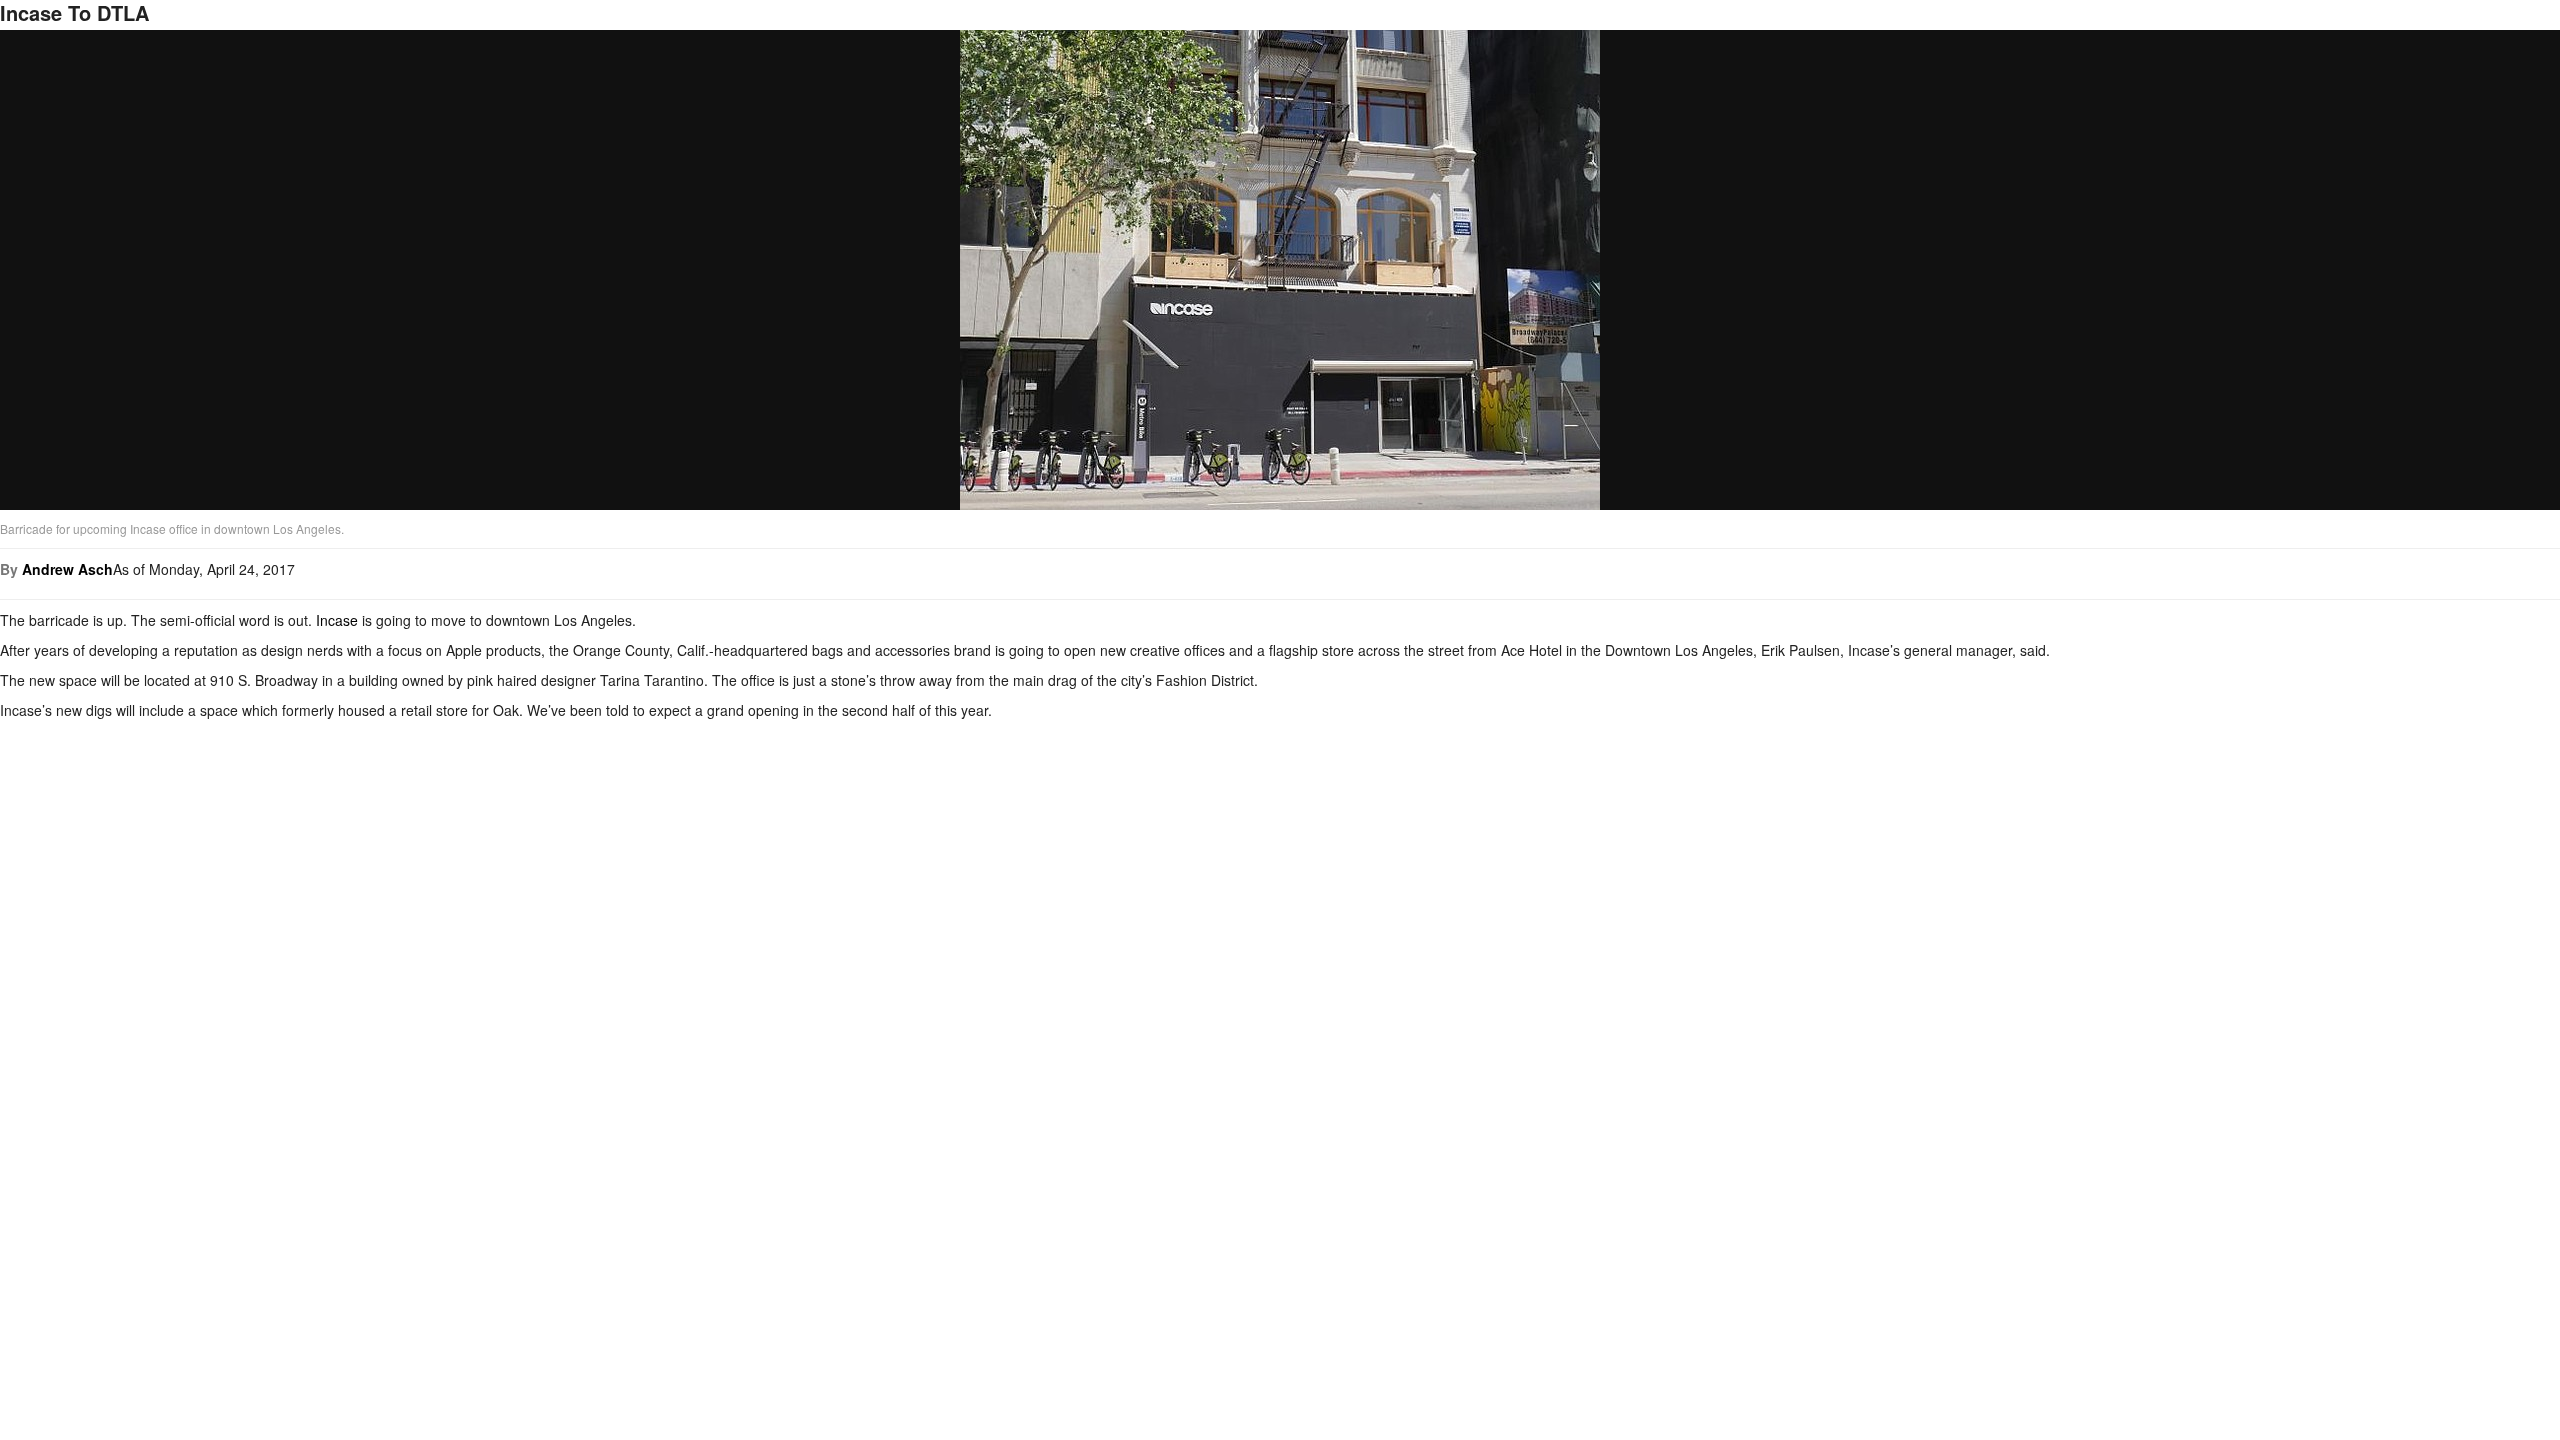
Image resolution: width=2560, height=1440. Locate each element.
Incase (337, 620)
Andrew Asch (67, 569)
